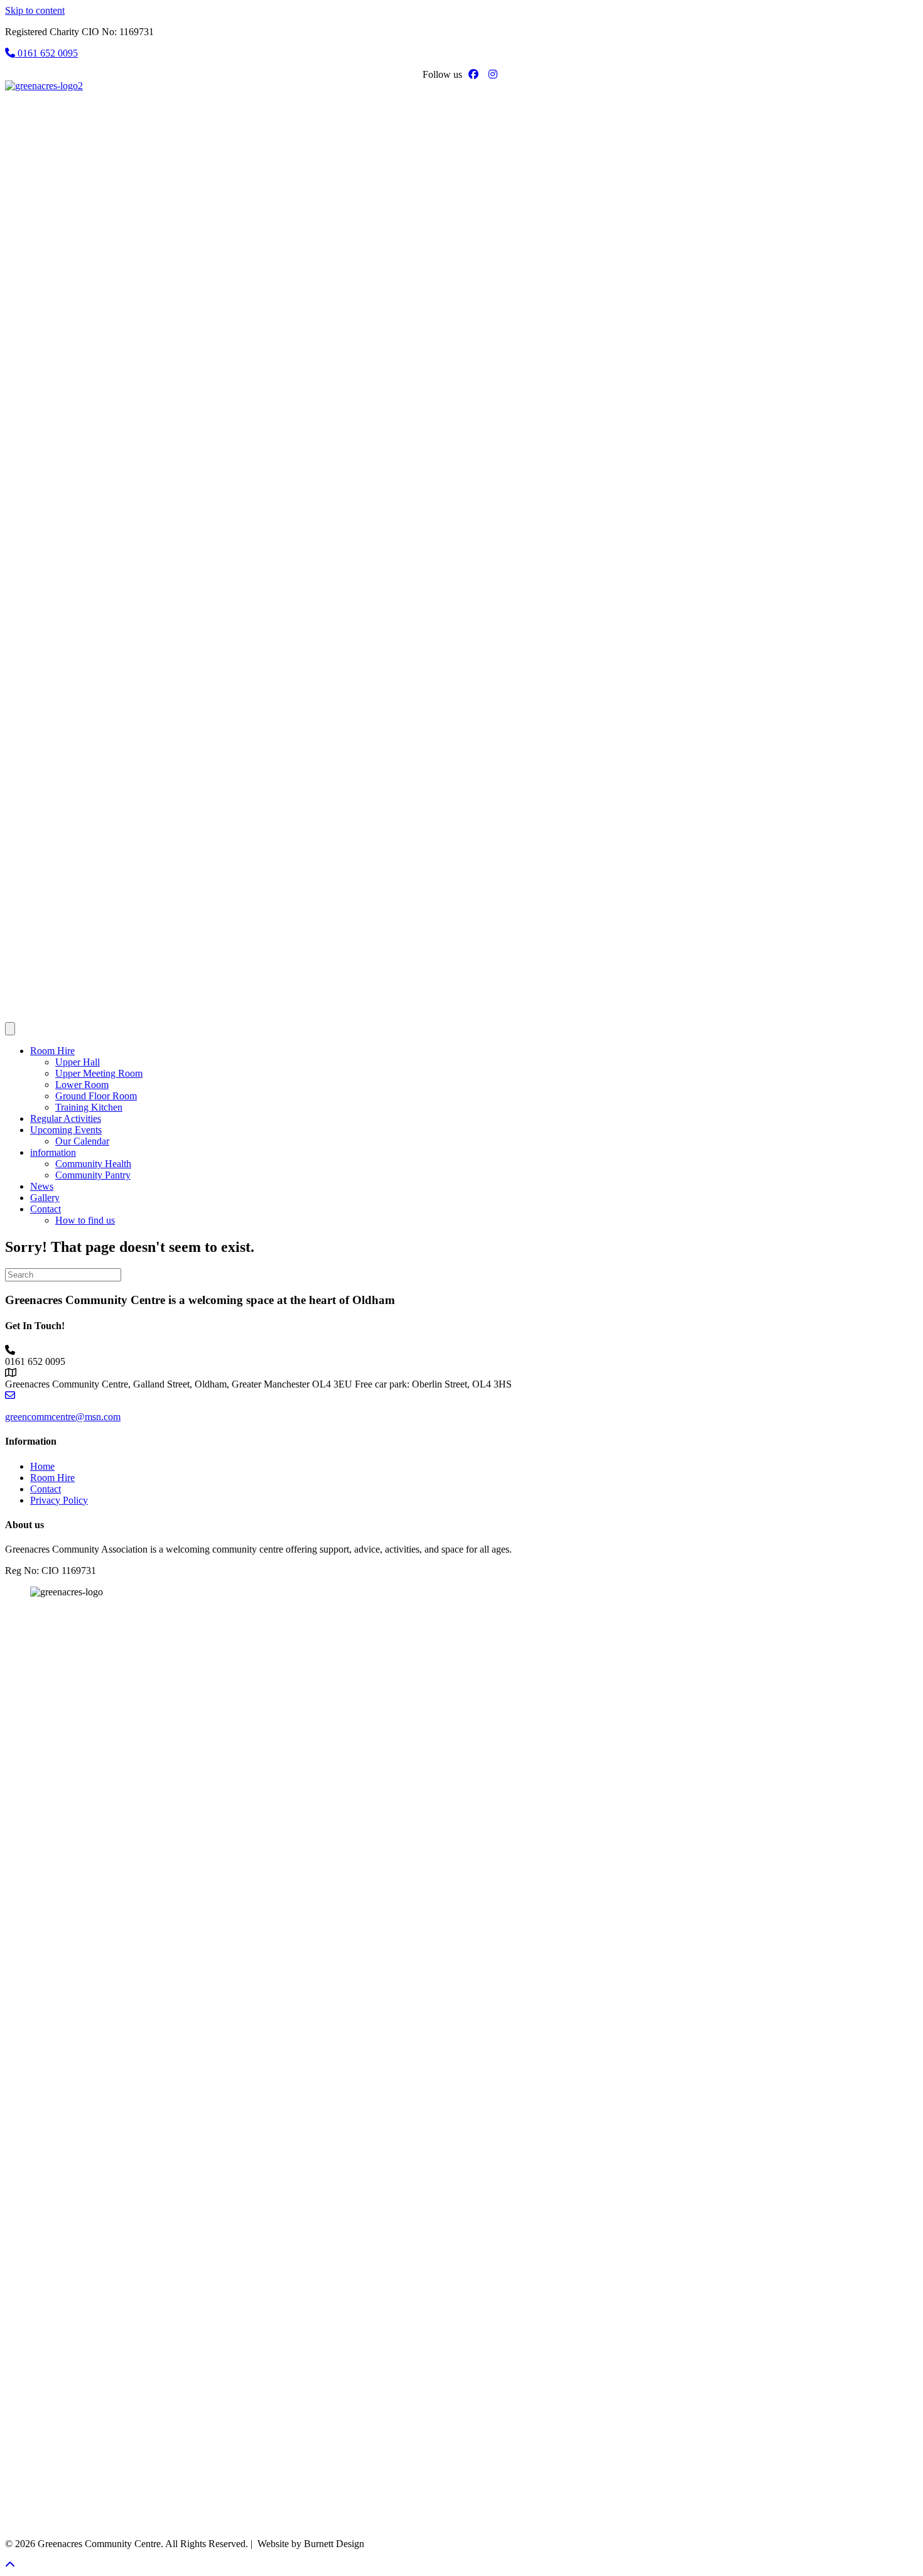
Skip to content (35, 10)
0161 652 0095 (46, 53)
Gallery (45, 1198)
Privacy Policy (59, 1500)
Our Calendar (82, 1141)
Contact (46, 1209)
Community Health (93, 1164)
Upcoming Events (66, 1130)
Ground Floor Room (96, 1096)
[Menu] (10, 1029)
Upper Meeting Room (99, 1073)
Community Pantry (93, 1175)
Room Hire (52, 1051)
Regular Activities (66, 1118)
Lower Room (82, 1085)
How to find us (85, 1220)
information (53, 1152)
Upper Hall (78, 1062)
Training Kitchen (89, 1107)
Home (42, 1466)
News (42, 1186)
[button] (10, 2565)
